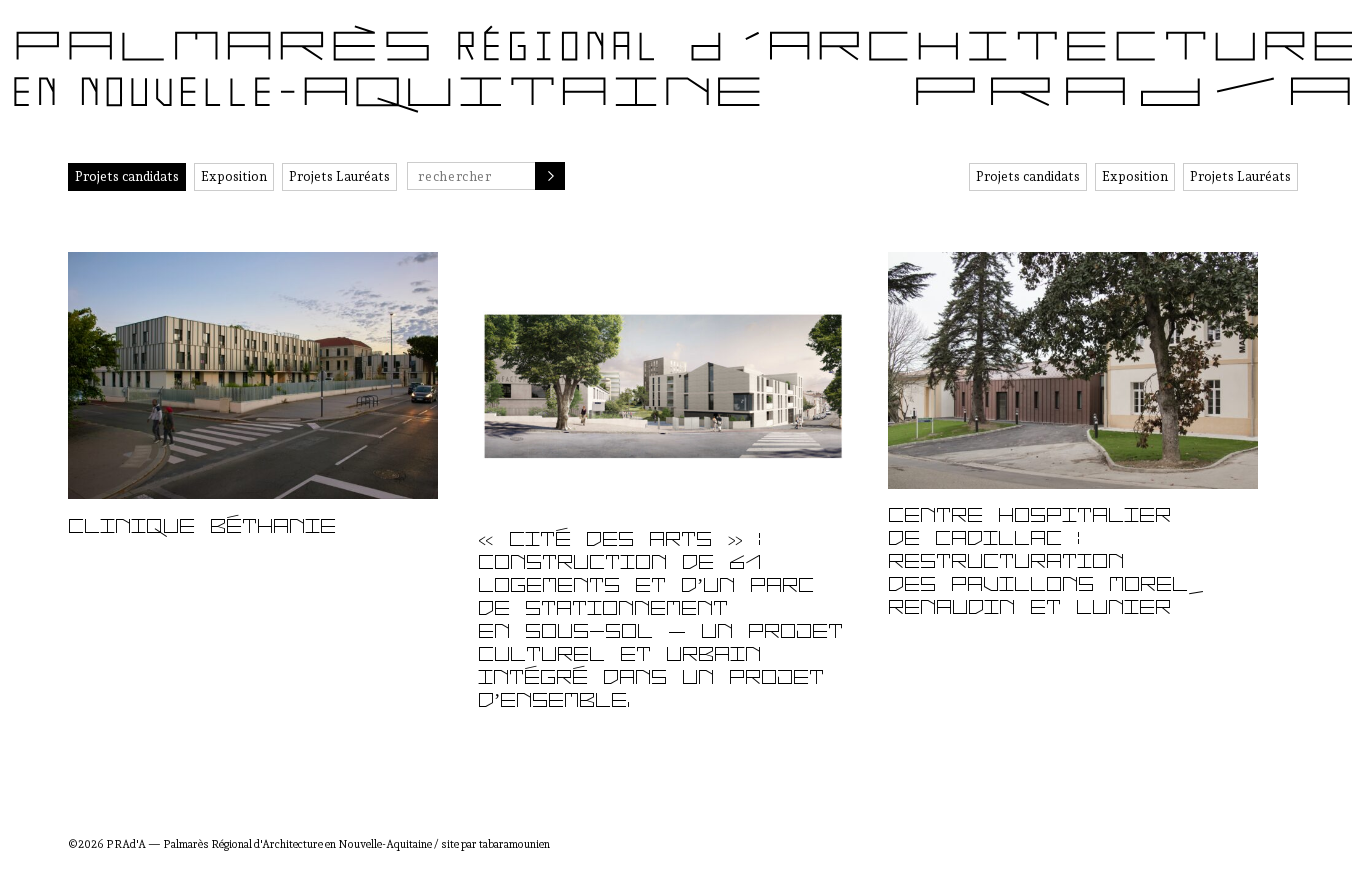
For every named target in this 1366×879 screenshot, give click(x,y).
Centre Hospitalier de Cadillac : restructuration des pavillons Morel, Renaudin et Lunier (1046, 562)
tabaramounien (514, 844)
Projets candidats (127, 176)
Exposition (234, 176)
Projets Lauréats (339, 176)
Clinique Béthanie (202, 527)
